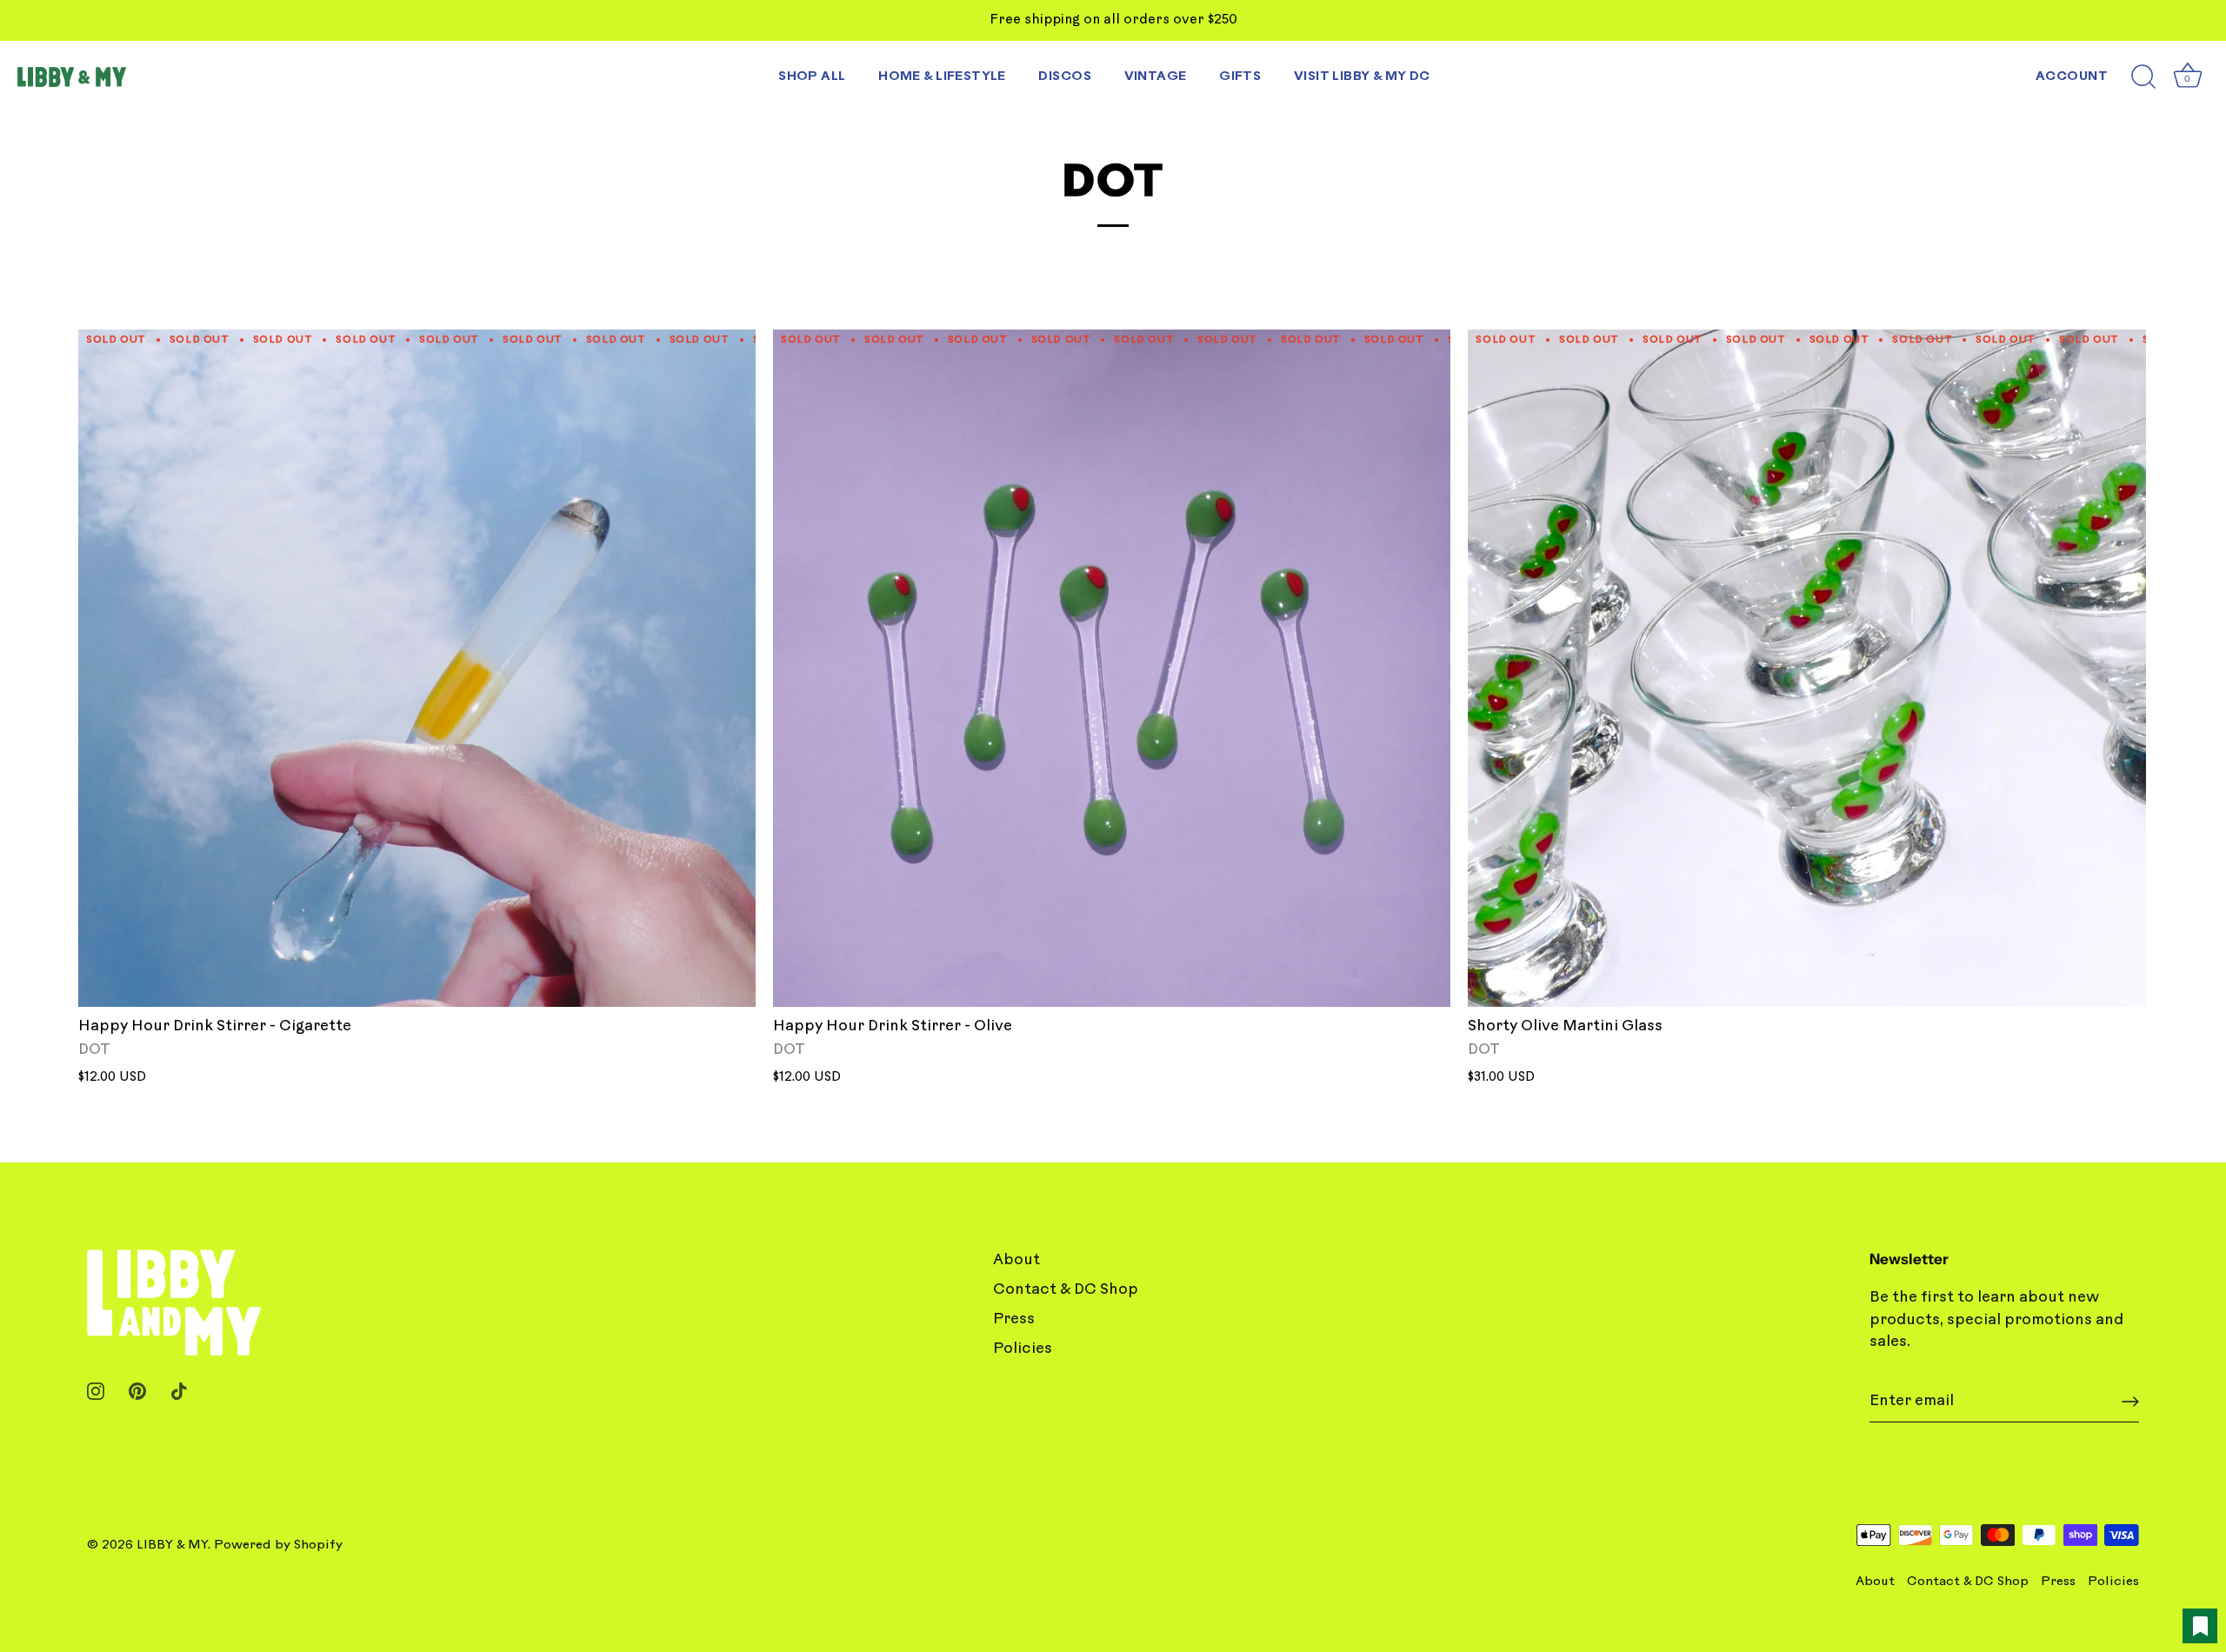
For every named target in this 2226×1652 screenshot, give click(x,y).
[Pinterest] (137, 1391)
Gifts (1240, 77)
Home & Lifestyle (942, 77)
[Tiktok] (179, 1391)
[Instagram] (96, 1391)
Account (2072, 77)
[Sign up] (2130, 1402)
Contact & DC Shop (1066, 1290)
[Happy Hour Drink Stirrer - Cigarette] (417, 668)
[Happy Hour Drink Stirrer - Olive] (1112, 668)
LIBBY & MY (172, 1545)
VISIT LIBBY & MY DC (1362, 77)
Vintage (1156, 77)
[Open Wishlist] (2200, 1626)
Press (1014, 1319)
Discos (1065, 77)
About (1016, 1260)
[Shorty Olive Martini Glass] (1806, 668)
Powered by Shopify (278, 1545)
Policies (1023, 1349)
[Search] (2143, 77)
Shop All (812, 77)
